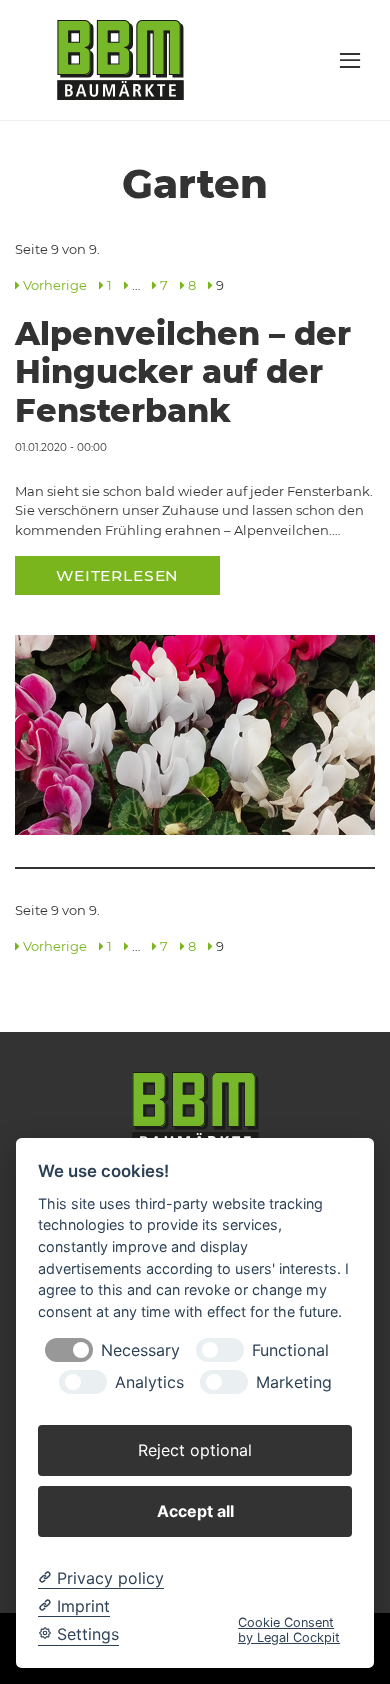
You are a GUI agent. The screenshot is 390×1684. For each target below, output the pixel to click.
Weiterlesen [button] (117, 575)
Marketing (294, 1382)
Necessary (140, 1350)
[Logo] (120, 59)
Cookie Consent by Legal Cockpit (289, 1630)
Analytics (149, 1382)
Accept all (195, 1511)
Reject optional (195, 1450)
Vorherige (55, 285)
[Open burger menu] (350, 60)
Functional (290, 1350)
